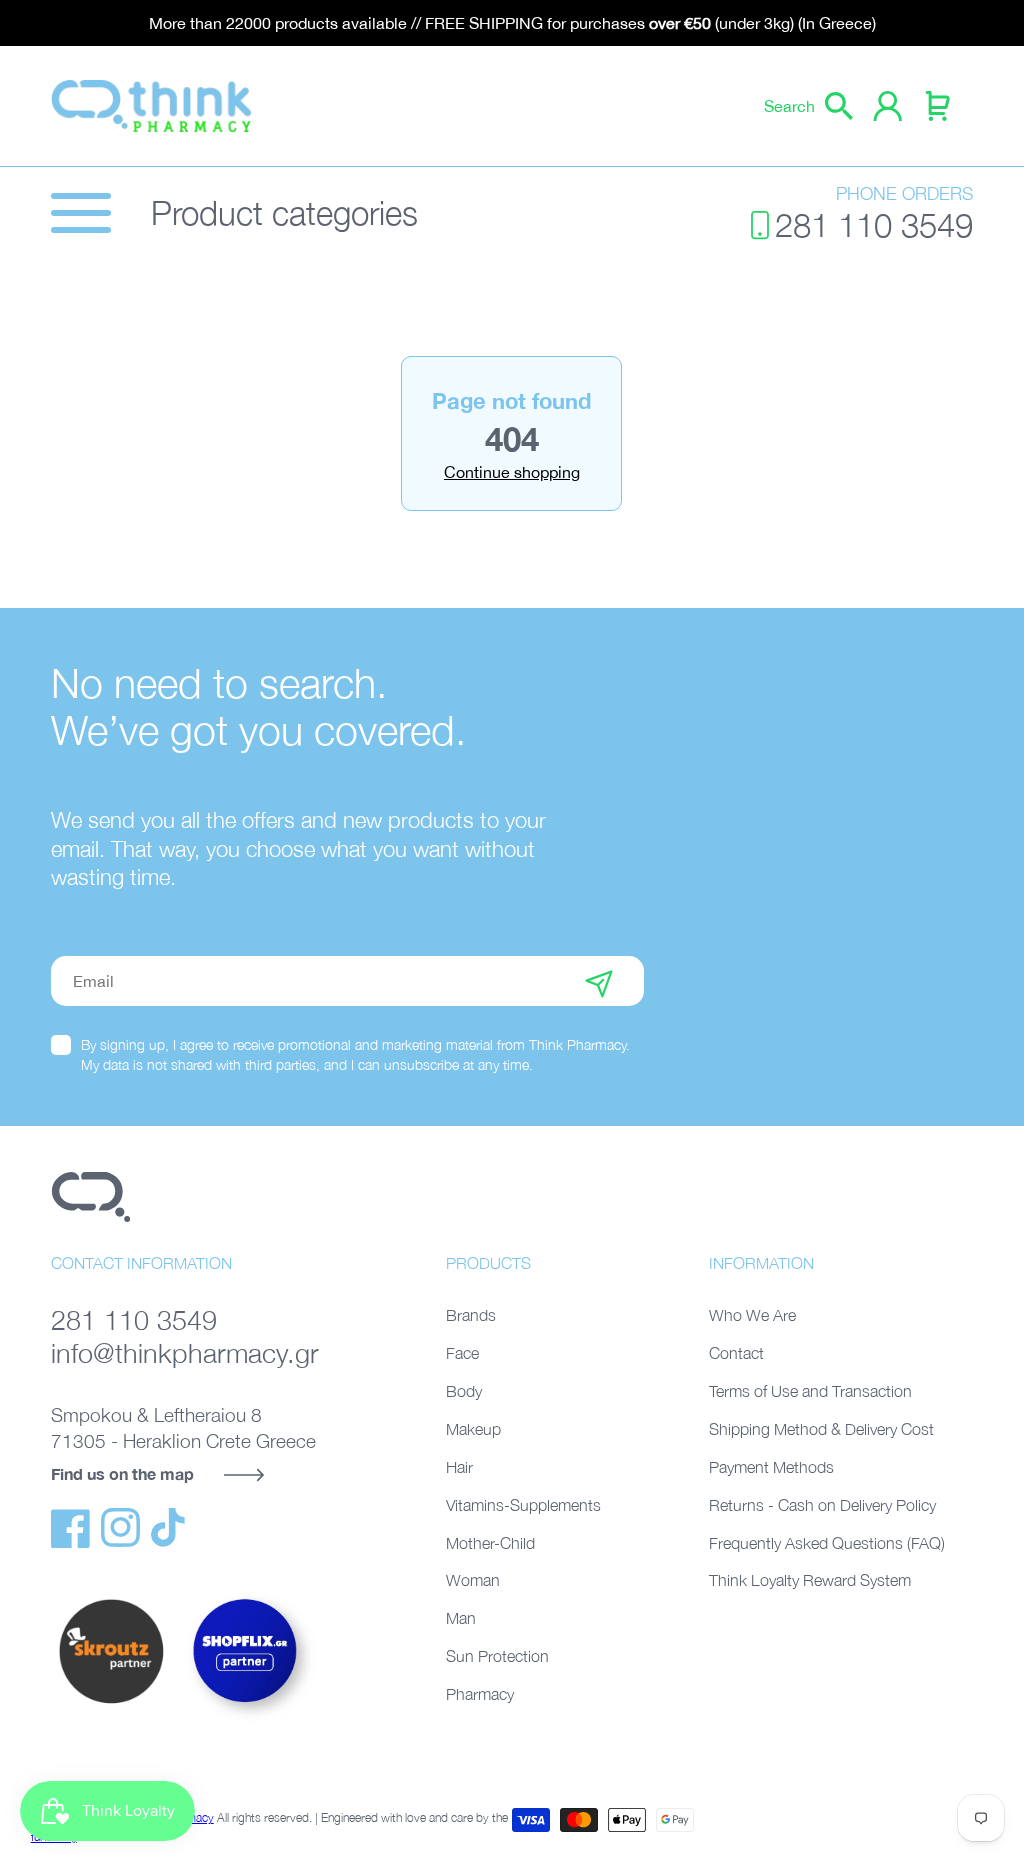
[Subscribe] (599, 981)
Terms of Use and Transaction (810, 1391)
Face (462, 1353)
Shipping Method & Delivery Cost (821, 1429)
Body (464, 1391)
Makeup (473, 1429)
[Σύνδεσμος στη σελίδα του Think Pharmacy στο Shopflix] (246, 1720)
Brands (471, 1315)
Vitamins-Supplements (523, 1505)
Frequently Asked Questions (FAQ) (827, 1543)
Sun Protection (497, 1656)
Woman (473, 1580)
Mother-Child (490, 1543)
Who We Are (752, 1315)
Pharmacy (480, 1694)
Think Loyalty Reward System (810, 1580)
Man (461, 1618)
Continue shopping (512, 472)
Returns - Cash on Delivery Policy (822, 1505)
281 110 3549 (874, 225)
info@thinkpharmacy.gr (185, 1353)
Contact (736, 1353)
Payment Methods (771, 1467)
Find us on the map (122, 1473)
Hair (459, 1467)
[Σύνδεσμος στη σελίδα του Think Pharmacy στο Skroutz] (111, 1705)
